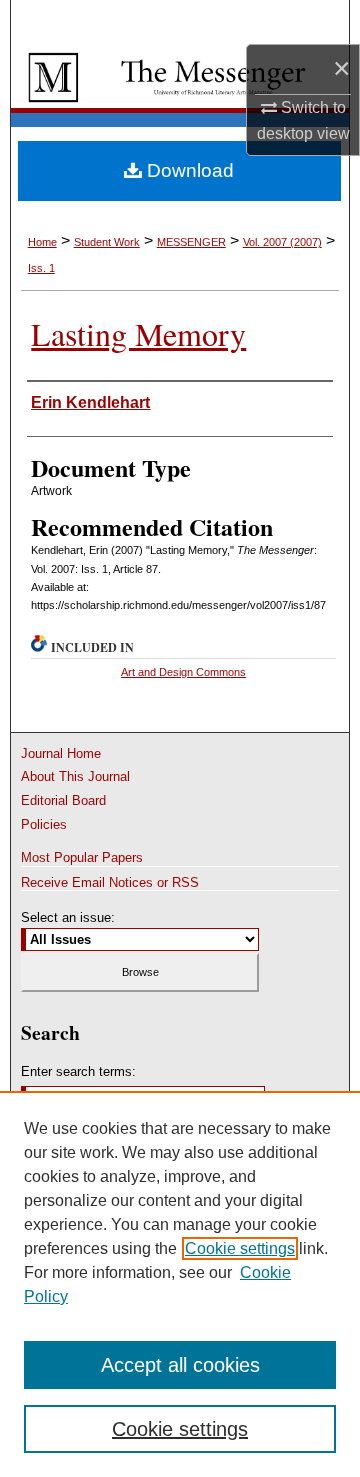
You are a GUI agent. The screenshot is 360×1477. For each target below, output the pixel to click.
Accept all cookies (180, 1365)
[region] (180, 1284)
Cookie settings (240, 1248)
